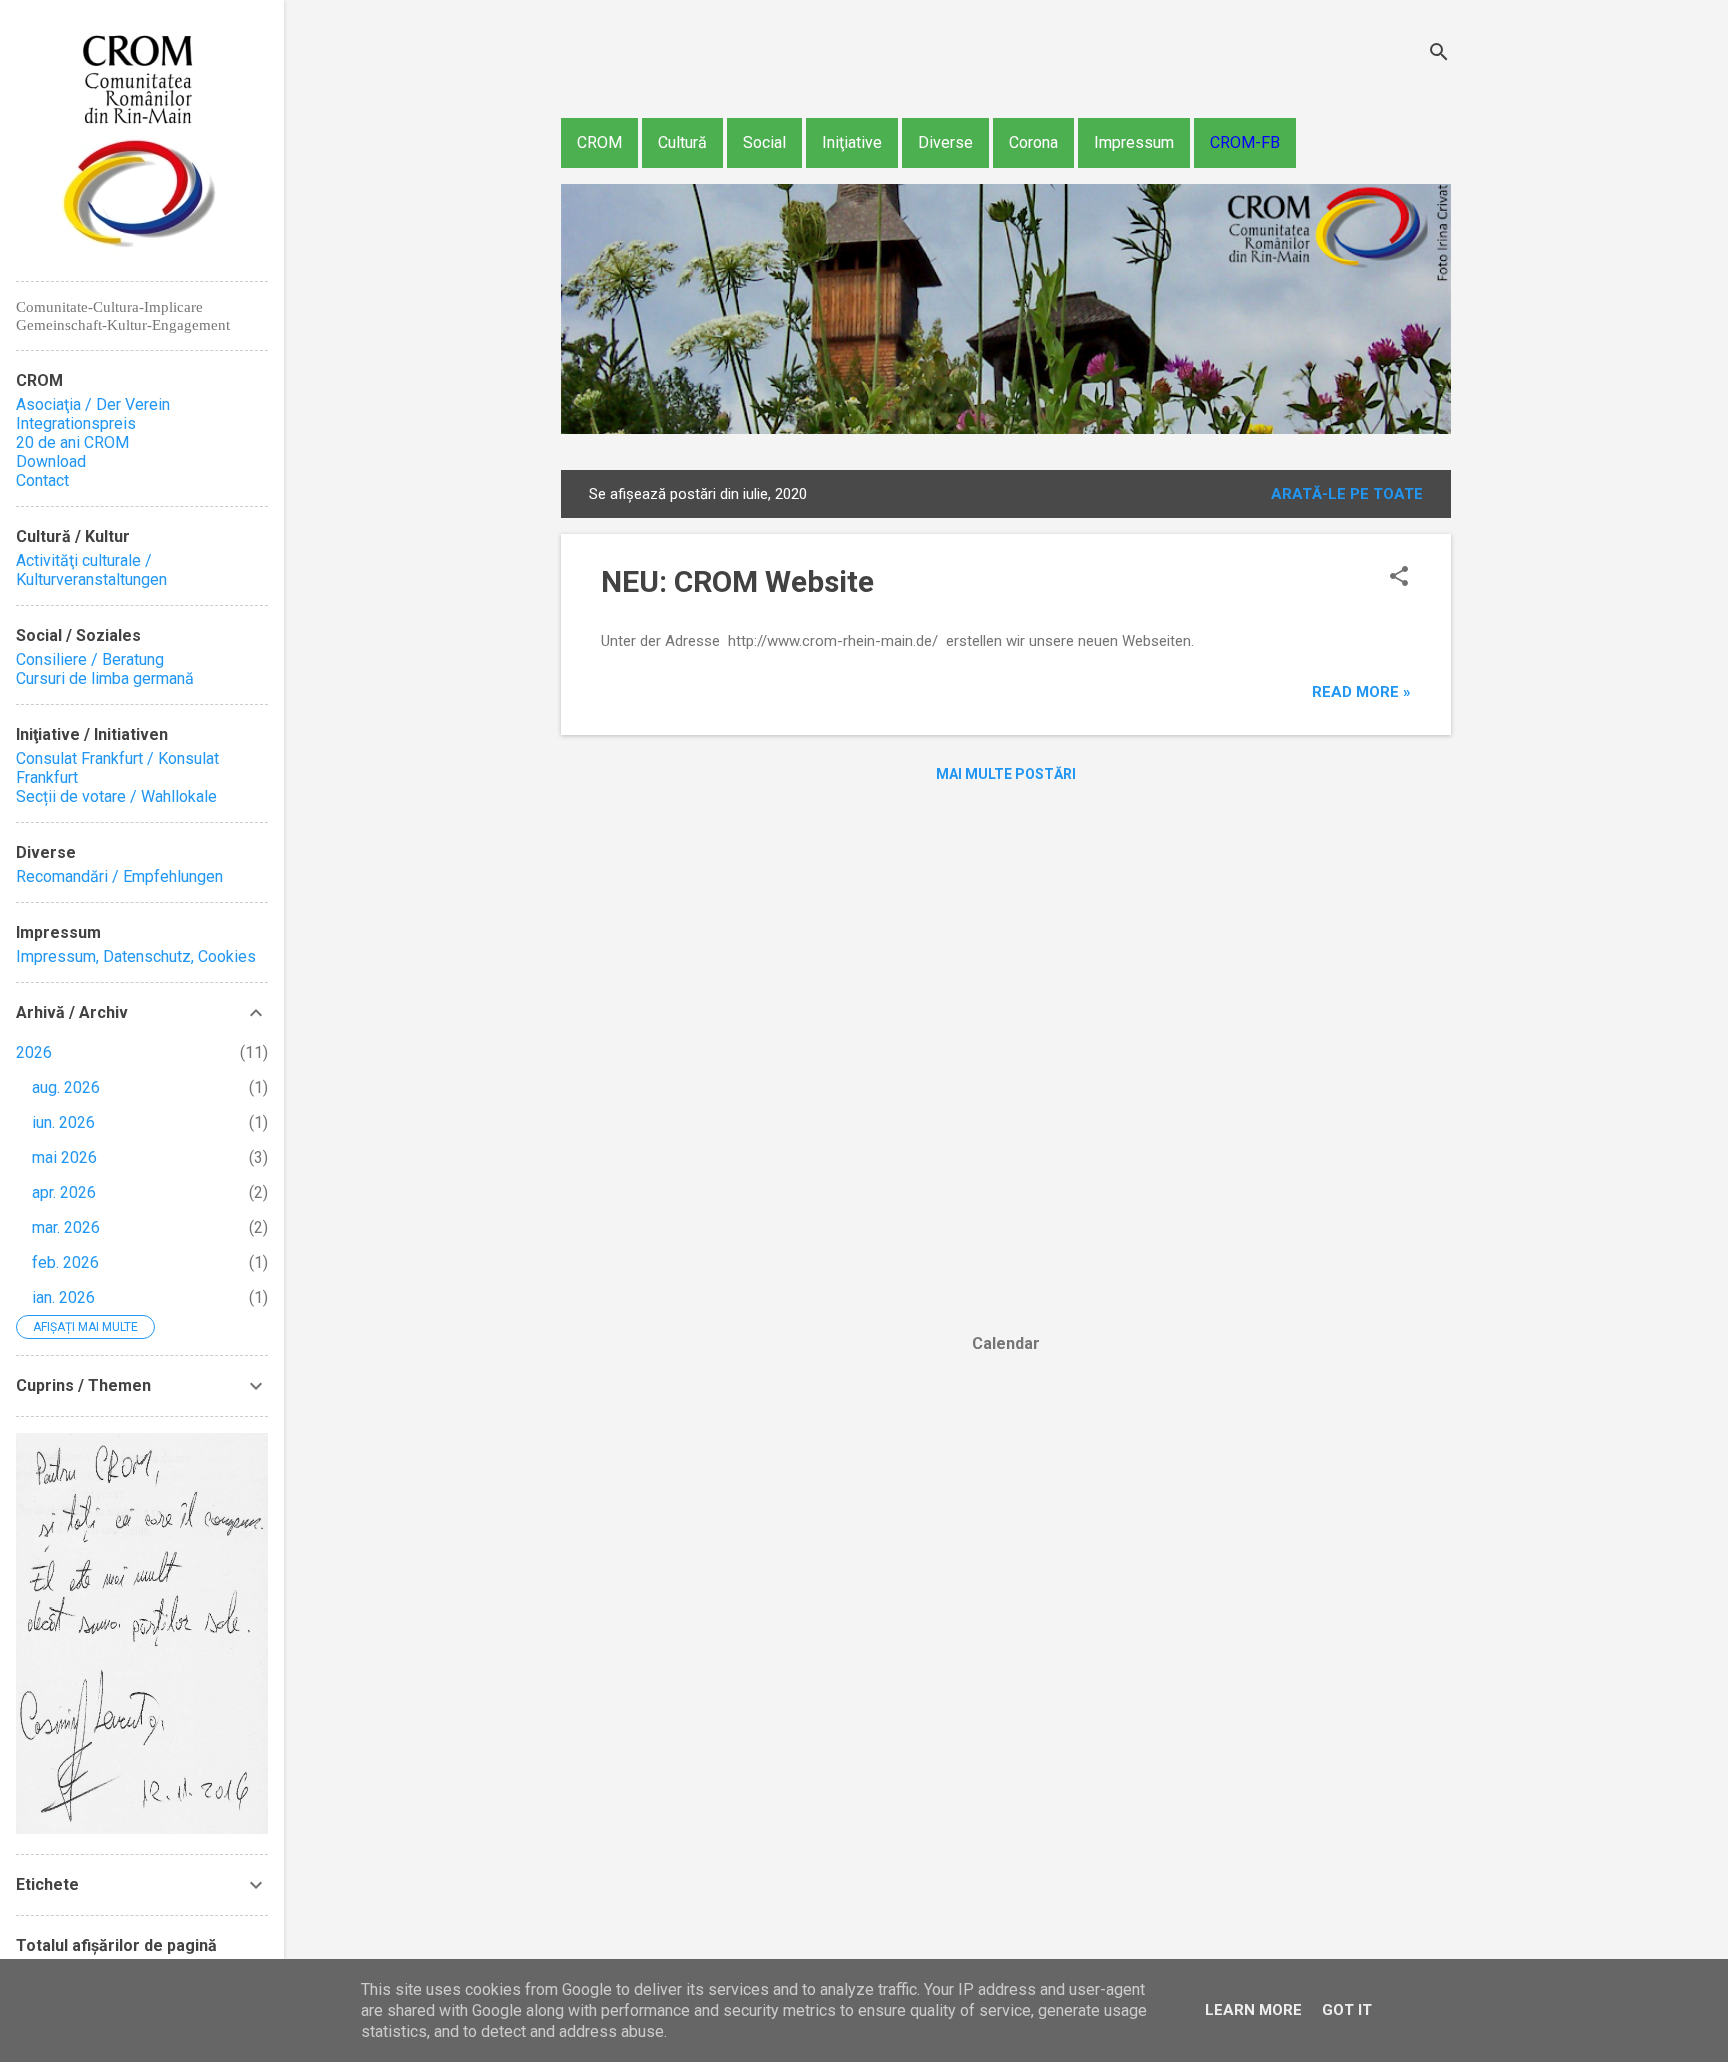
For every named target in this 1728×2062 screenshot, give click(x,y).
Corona (1033, 142)
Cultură (682, 142)
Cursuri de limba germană (105, 678)
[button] (1399, 578)
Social (764, 142)
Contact (42, 480)
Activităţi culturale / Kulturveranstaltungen (91, 570)
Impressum (1134, 142)
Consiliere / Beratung (90, 659)
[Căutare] (1439, 54)
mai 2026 (64, 1157)
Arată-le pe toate (1347, 494)
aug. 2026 (66, 1087)
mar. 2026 (66, 1227)
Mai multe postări (1006, 774)
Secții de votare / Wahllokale (116, 796)
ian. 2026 (63, 1297)
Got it (1347, 2010)
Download (51, 461)
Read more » (1361, 692)
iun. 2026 (63, 1122)
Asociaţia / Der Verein (93, 404)
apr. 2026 (64, 1192)
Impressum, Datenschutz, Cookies (136, 956)
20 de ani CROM (72, 442)
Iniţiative (852, 142)
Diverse (945, 142)
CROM (599, 142)
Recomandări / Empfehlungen (119, 876)
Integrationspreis (76, 423)
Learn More (1253, 2010)
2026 (34, 1052)
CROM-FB (1245, 142)
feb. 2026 (65, 1262)
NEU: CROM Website (737, 581)
